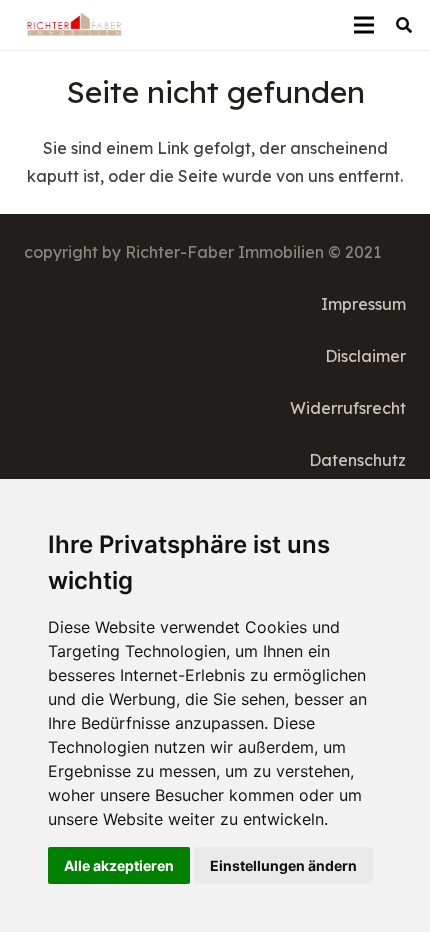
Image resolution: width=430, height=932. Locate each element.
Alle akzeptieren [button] (119, 865)
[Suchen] (404, 25)
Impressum (363, 304)
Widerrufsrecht (348, 408)
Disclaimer (365, 356)
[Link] (74, 25)
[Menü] (364, 25)
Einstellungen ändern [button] (283, 865)
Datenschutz (357, 460)
